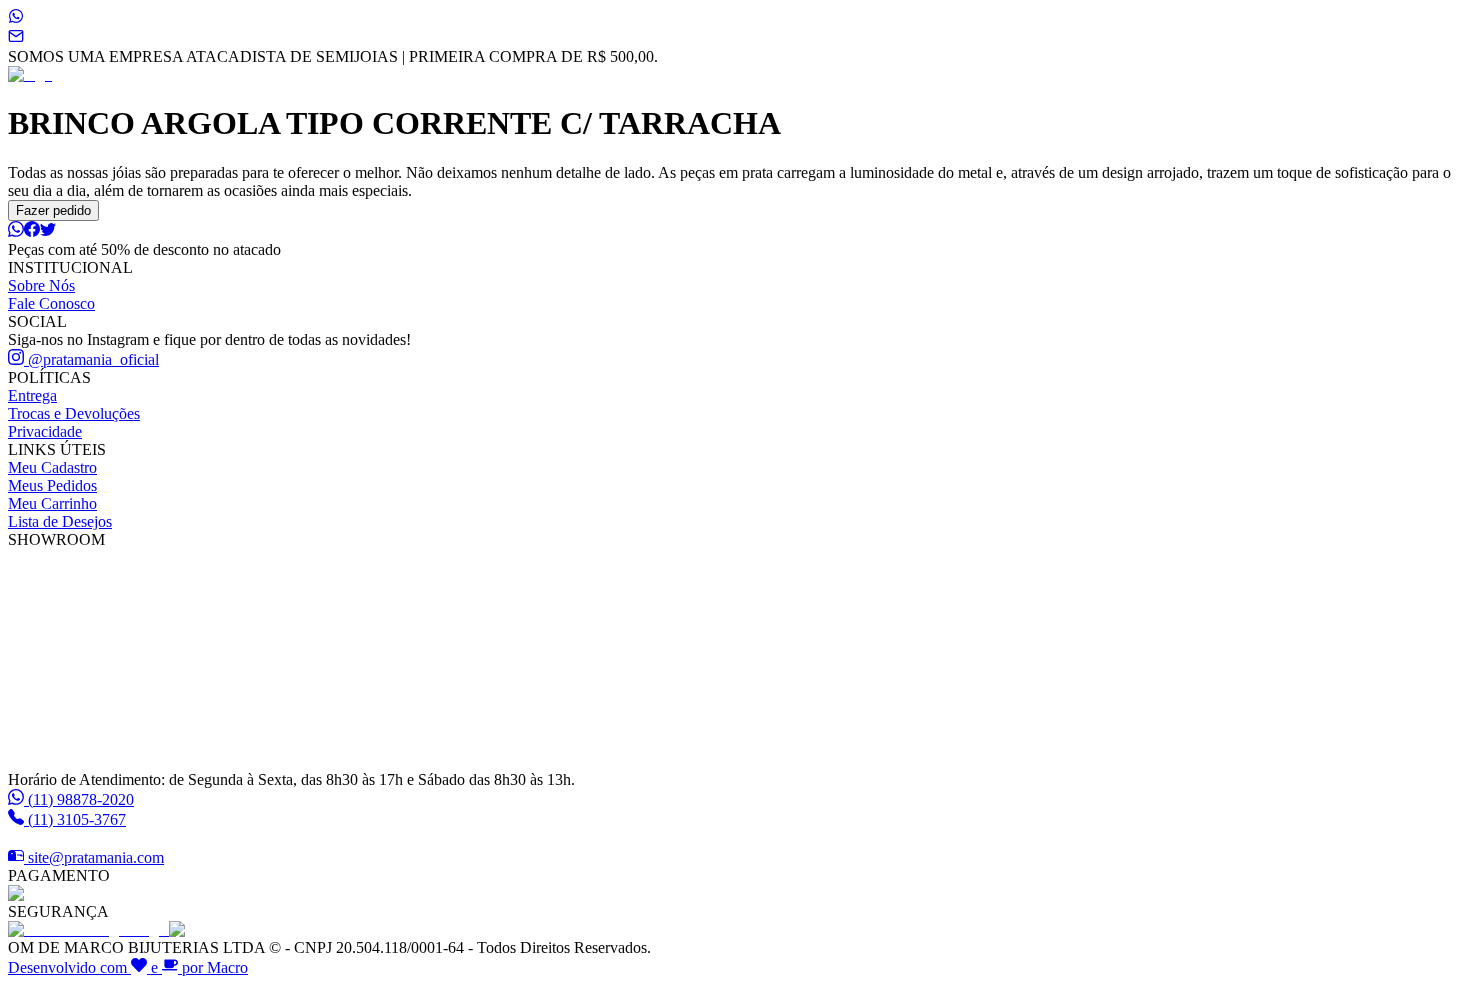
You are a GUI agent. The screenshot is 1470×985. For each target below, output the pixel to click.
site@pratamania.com (96, 857)
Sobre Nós (41, 285)
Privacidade (45, 431)
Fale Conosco (51, 303)
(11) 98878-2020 (81, 799)
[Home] (30, 74)
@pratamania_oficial (91, 359)
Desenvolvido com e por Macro (128, 967)
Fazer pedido (53, 210)
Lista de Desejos (60, 521)
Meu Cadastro (52, 467)
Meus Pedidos (52, 485)
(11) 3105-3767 (77, 819)
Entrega (32, 395)
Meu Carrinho (52, 503)
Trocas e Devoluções (74, 413)
